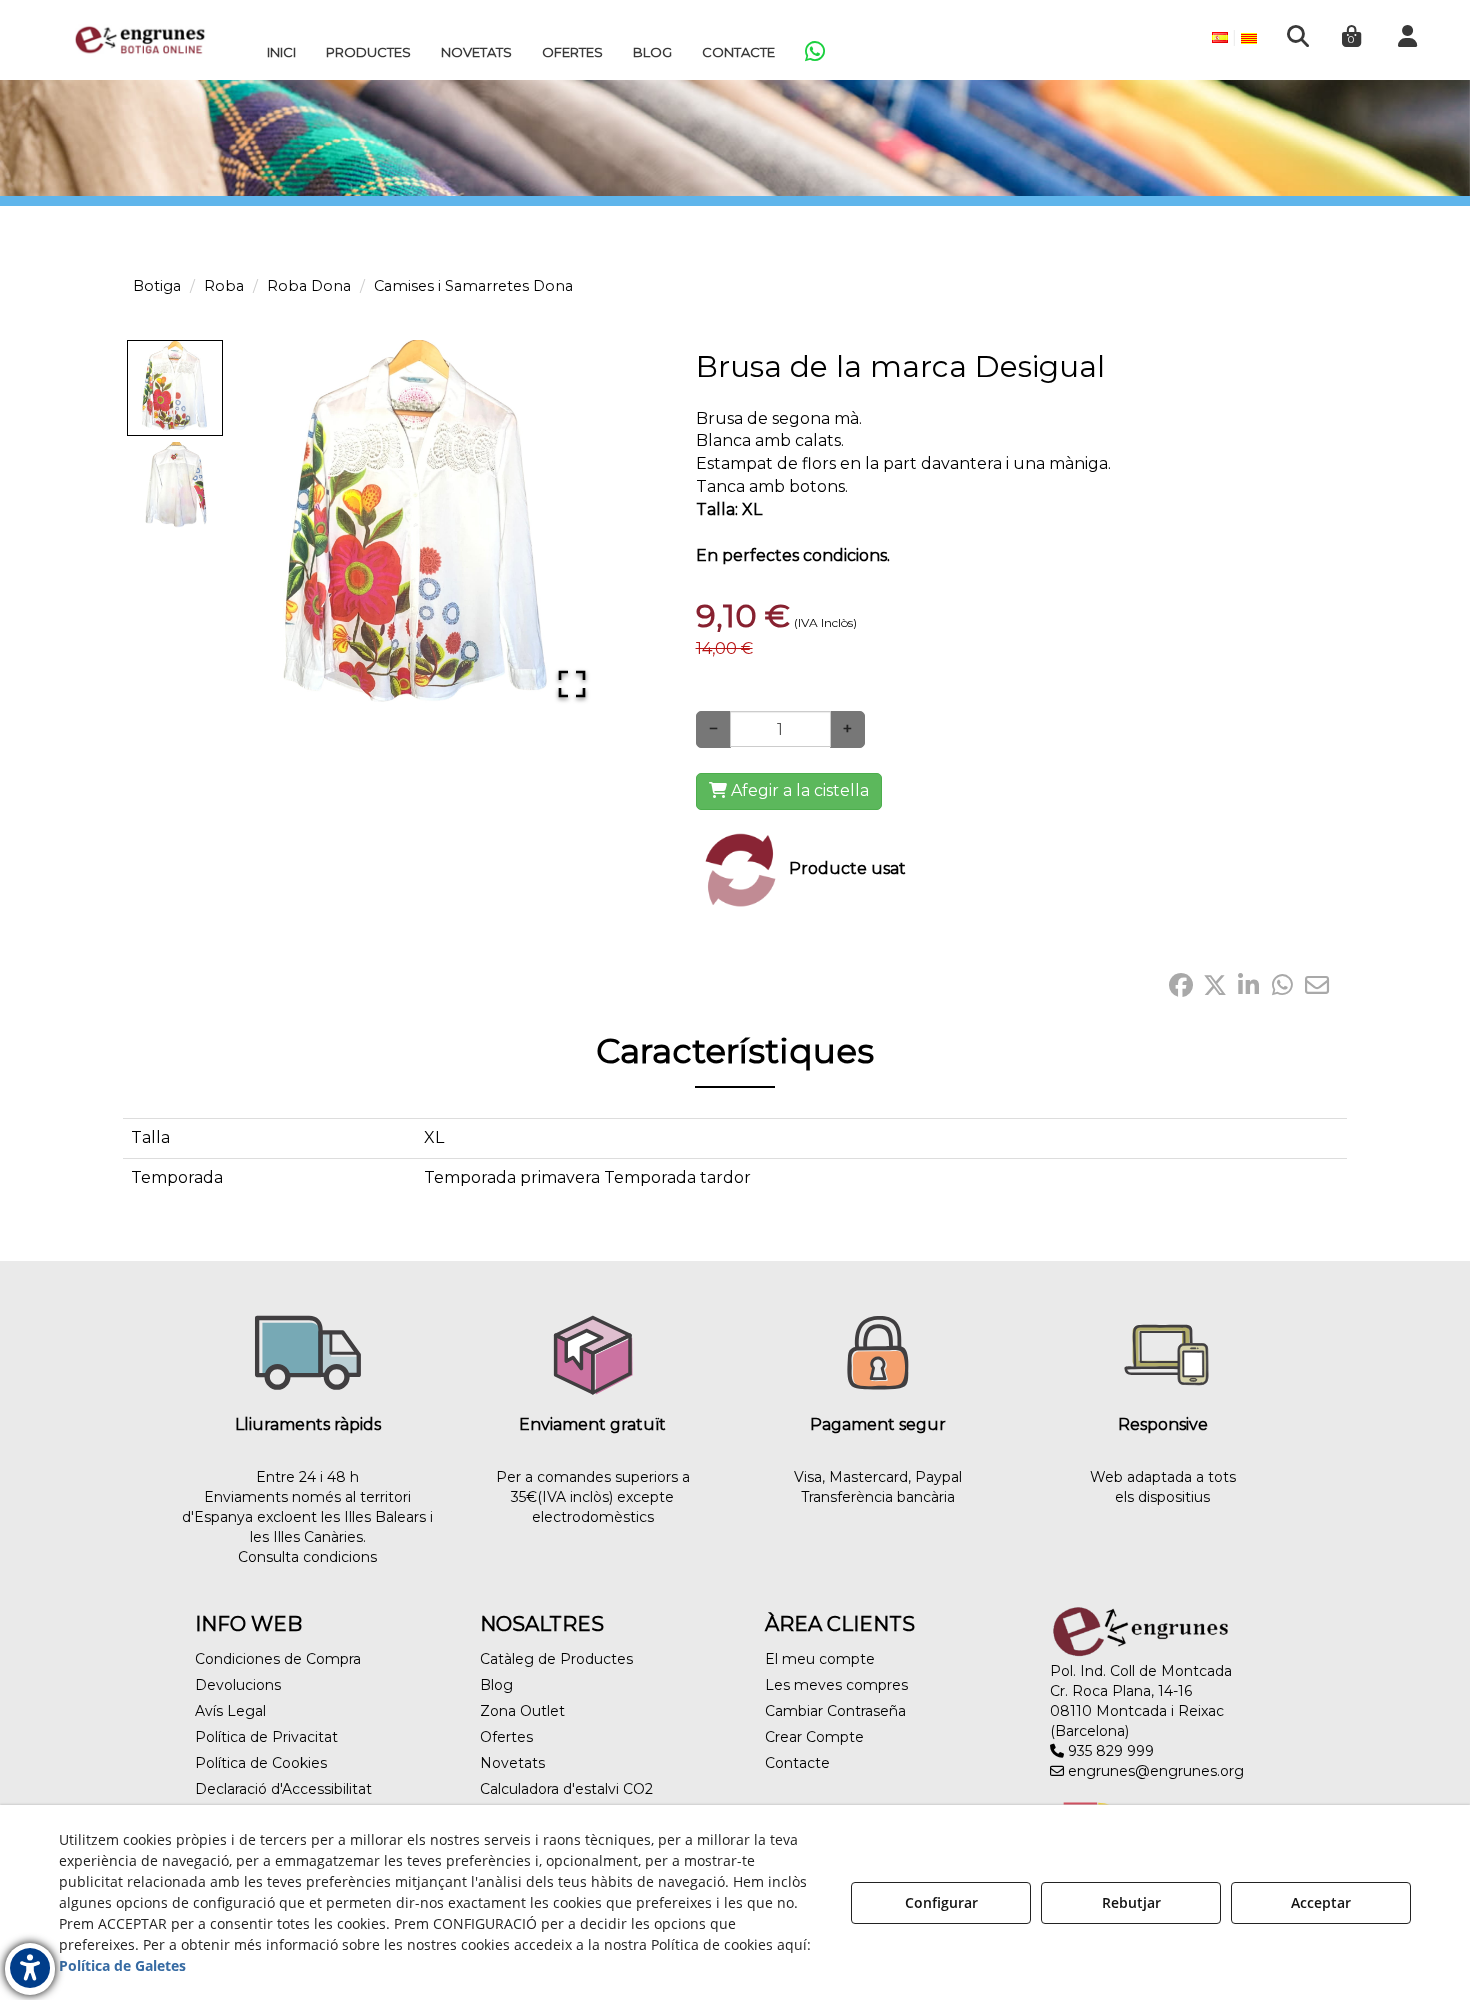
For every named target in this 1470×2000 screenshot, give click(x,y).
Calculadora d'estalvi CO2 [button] (566, 1789)
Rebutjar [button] (1131, 1902)
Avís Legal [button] (230, 1711)
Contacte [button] (797, 1763)
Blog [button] (496, 1685)
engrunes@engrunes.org (1154, 1771)
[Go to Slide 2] (175, 486)
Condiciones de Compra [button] (278, 1659)
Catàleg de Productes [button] (556, 1659)
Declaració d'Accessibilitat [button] (283, 1789)
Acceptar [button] (1321, 1902)
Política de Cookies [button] (261, 1763)
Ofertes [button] (506, 1737)
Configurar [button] (941, 1902)
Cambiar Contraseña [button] (835, 1711)
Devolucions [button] (238, 1685)
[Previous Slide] (271, 530)
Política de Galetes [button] (122, 1965)
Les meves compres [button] (836, 1685)
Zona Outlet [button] (522, 1711)
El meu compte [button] (820, 1659)
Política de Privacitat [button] (266, 1737)
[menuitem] (281, 52)
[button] (140, 40)
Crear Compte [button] (814, 1737)
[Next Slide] (564, 530)
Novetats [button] (512, 1763)
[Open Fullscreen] (572, 684)
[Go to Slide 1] (175, 388)
